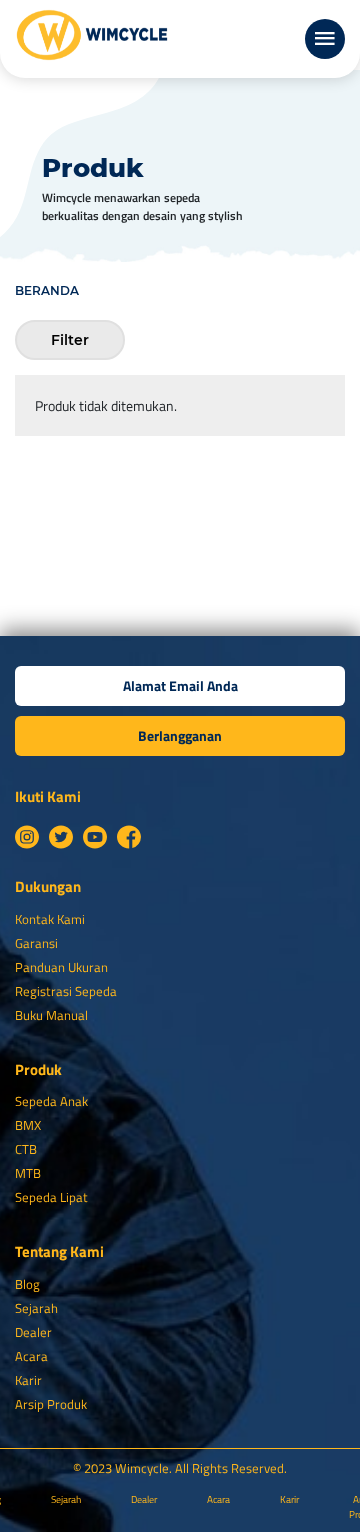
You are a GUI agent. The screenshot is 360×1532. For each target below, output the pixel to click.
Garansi (36, 943)
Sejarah (36, 1308)
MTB (28, 1173)
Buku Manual (51, 1015)
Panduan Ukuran (61, 967)
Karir (28, 1380)
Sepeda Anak (51, 1101)
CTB (26, 1149)
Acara (31, 1356)
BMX (28, 1125)
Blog (27, 1284)
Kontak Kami (50, 919)
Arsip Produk (51, 1404)
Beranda (47, 290)
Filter (70, 340)
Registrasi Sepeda (66, 991)
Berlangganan (180, 735)
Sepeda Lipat (51, 1197)
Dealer (33, 1332)
